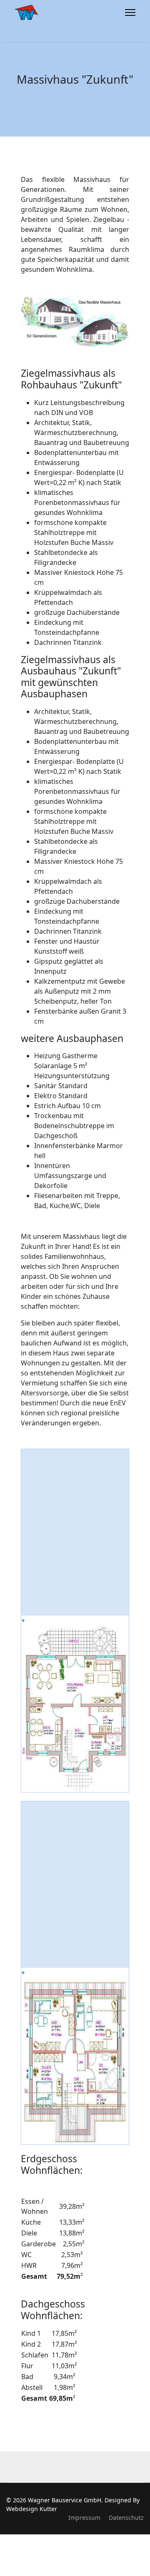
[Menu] (130, 12)
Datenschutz (126, 2518)
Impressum (84, 2518)
